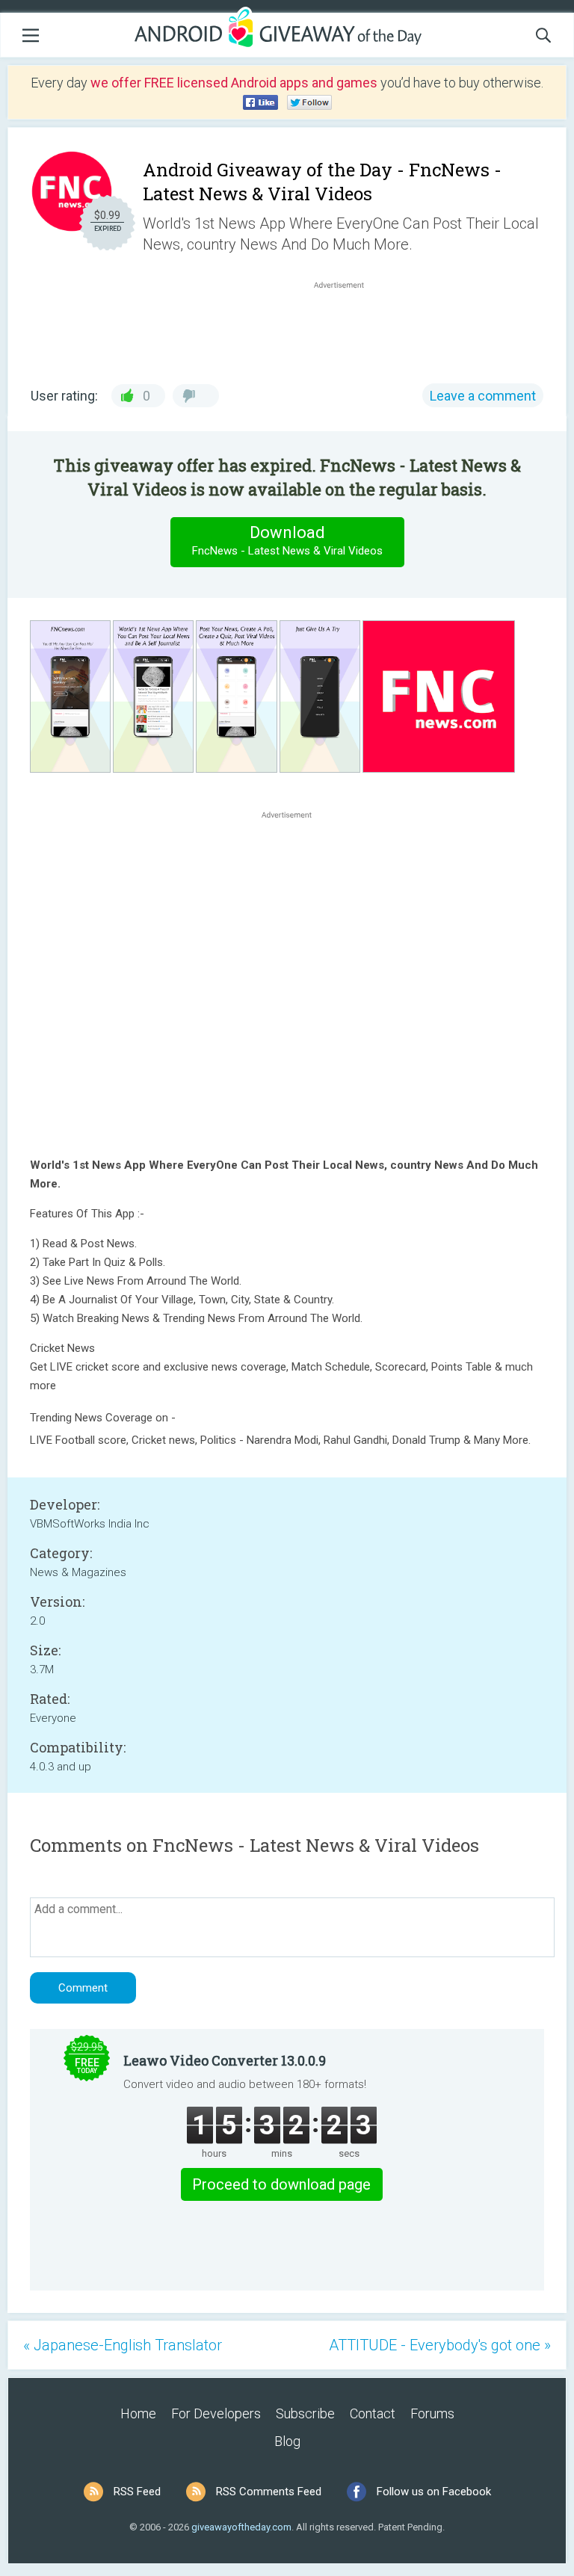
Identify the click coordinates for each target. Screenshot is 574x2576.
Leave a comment (483, 396)
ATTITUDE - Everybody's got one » (440, 2345)
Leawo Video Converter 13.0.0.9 (225, 2060)
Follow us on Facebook (434, 2492)
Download (287, 540)
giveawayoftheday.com (241, 2527)
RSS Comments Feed (269, 2492)
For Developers (216, 2413)
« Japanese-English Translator (123, 2345)
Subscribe (305, 2413)
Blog (287, 2441)
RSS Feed (137, 2492)
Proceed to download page (281, 2184)
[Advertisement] (347, 328)
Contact (373, 2413)
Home (138, 2413)
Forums (432, 2413)
